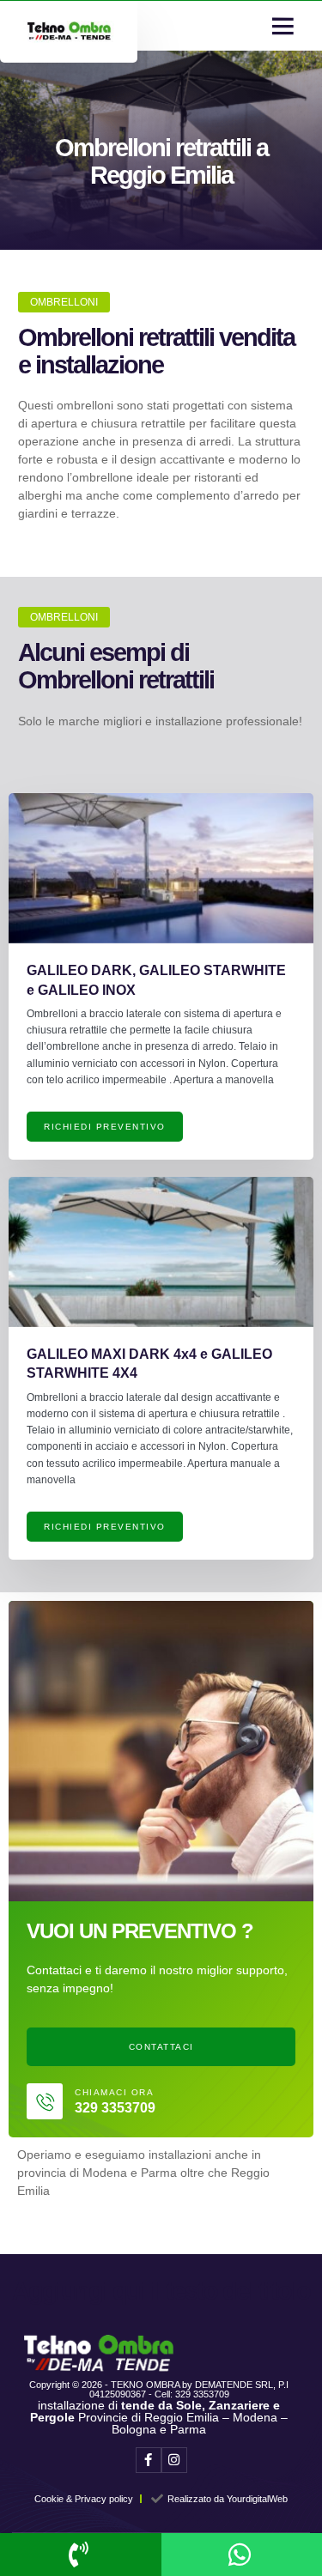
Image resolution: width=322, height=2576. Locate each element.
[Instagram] (174, 2460)
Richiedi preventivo (105, 1127)
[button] (283, 26)
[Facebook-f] (149, 2460)
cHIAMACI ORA (114, 2092)
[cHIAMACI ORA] (45, 2101)
